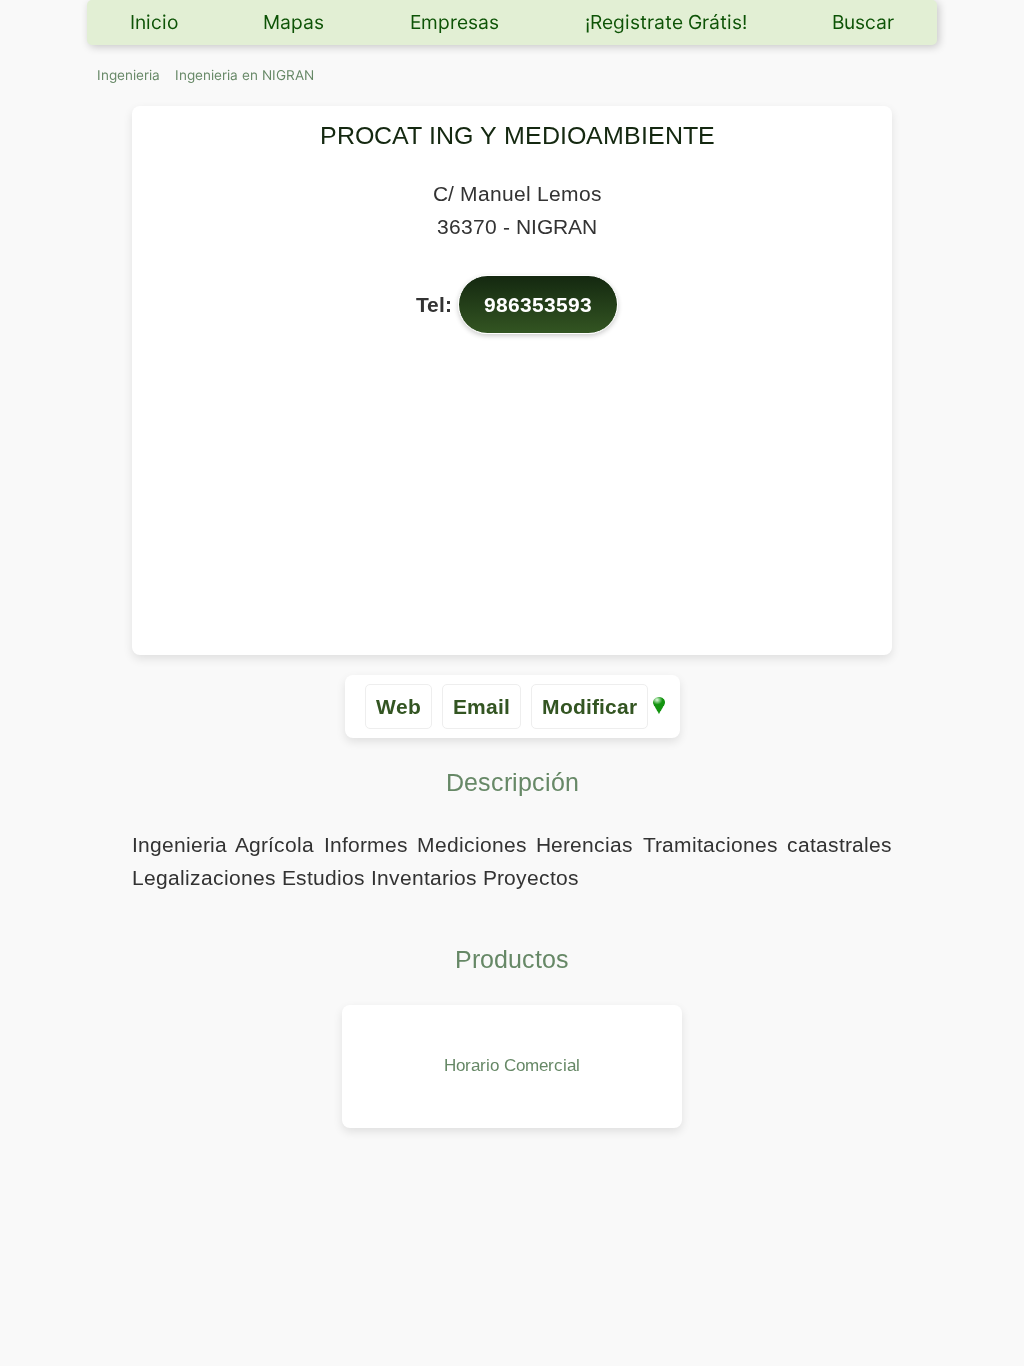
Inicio (154, 22)
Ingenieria (128, 75)
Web (398, 706)
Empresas (454, 22)
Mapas (293, 22)
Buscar (863, 22)
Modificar (589, 706)
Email (481, 706)
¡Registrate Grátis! (666, 22)
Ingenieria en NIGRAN (244, 75)
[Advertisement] (517, 495)
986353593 (538, 304)
